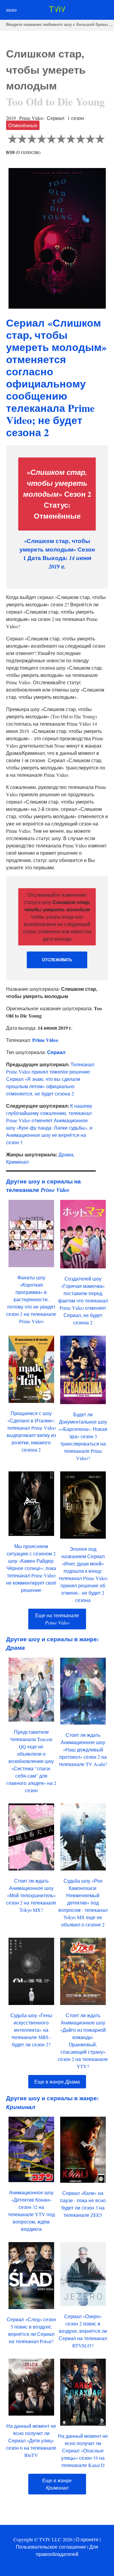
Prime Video (45, 1040)
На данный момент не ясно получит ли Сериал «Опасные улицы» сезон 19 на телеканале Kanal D (83, 2450)
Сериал (56, 1052)
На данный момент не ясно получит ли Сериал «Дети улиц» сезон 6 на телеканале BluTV (31, 2440)
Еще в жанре (57, 2082)
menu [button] (11, 10)
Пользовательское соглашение (51, 2547)
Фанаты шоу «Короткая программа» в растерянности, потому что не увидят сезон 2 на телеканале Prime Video (31, 1299)
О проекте (87, 2539)
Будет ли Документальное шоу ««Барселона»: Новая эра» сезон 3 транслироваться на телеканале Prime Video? (83, 1436)
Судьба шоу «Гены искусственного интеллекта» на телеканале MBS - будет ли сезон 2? (31, 2030)
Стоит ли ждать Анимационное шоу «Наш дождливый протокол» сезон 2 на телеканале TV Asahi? (83, 1749)
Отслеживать (57, 960)
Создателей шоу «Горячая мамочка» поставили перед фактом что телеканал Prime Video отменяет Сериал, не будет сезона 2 (83, 1300)
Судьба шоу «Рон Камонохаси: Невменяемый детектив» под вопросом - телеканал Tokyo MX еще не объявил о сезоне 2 (83, 1903)
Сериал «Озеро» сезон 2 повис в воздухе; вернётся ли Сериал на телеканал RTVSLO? (83, 2331)
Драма (66, 1154)
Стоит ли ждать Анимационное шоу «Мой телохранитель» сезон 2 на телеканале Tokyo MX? (31, 1895)
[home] (57, 10)
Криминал (17, 1162)
